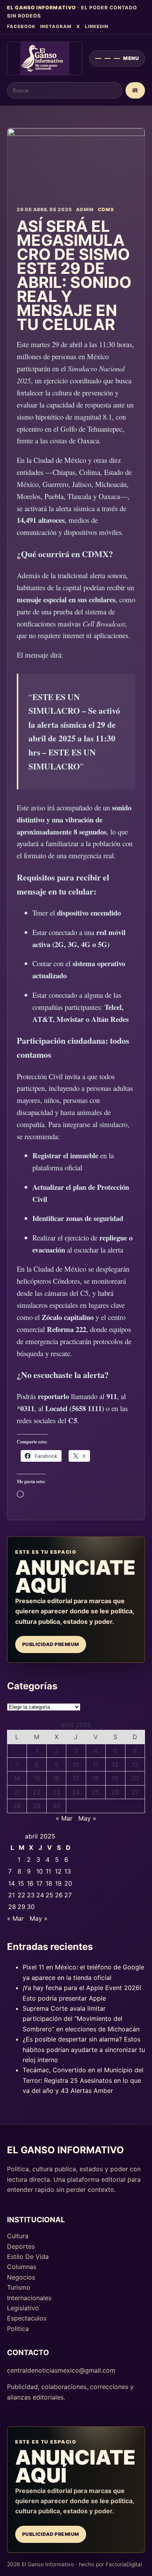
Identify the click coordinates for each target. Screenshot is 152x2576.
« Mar (64, 1818)
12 (115, 1764)
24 (76, 1792)
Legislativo (23, 2308)
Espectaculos (27, 2318)
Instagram (56, 26)
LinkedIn (97, 26)
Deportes (21, 2246)
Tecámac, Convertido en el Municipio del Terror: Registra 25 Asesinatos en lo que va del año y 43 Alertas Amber (83, 2080)
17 (76, 1778)
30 (57, 1806)
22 (37, 1792)
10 (76, 1764)
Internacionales (29, 2298)
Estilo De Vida (28, 2257)
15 (37, 1778)
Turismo (19, 2287)
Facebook (21, 26)
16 (56, 1778)
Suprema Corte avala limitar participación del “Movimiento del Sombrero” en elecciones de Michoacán (81, 2019)
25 (95, 1792)
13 (135, 1764)
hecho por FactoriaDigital (110, 2564)
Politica (18, 2329)
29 (37, 1806)
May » (87, 1818)
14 (17, 1778)
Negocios (21, 2277)
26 (115, 1792)
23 (57, 1792)
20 (135, 1778)
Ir (135, 91)
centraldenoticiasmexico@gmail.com (61, 2370)
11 (95, 1764)
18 (96, 1778)
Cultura (18, 2236)
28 (17, 1806)
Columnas (22, 2267)
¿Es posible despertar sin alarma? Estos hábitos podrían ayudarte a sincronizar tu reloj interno (84, 2049)
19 (115, 1778)
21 (17, 1792)
